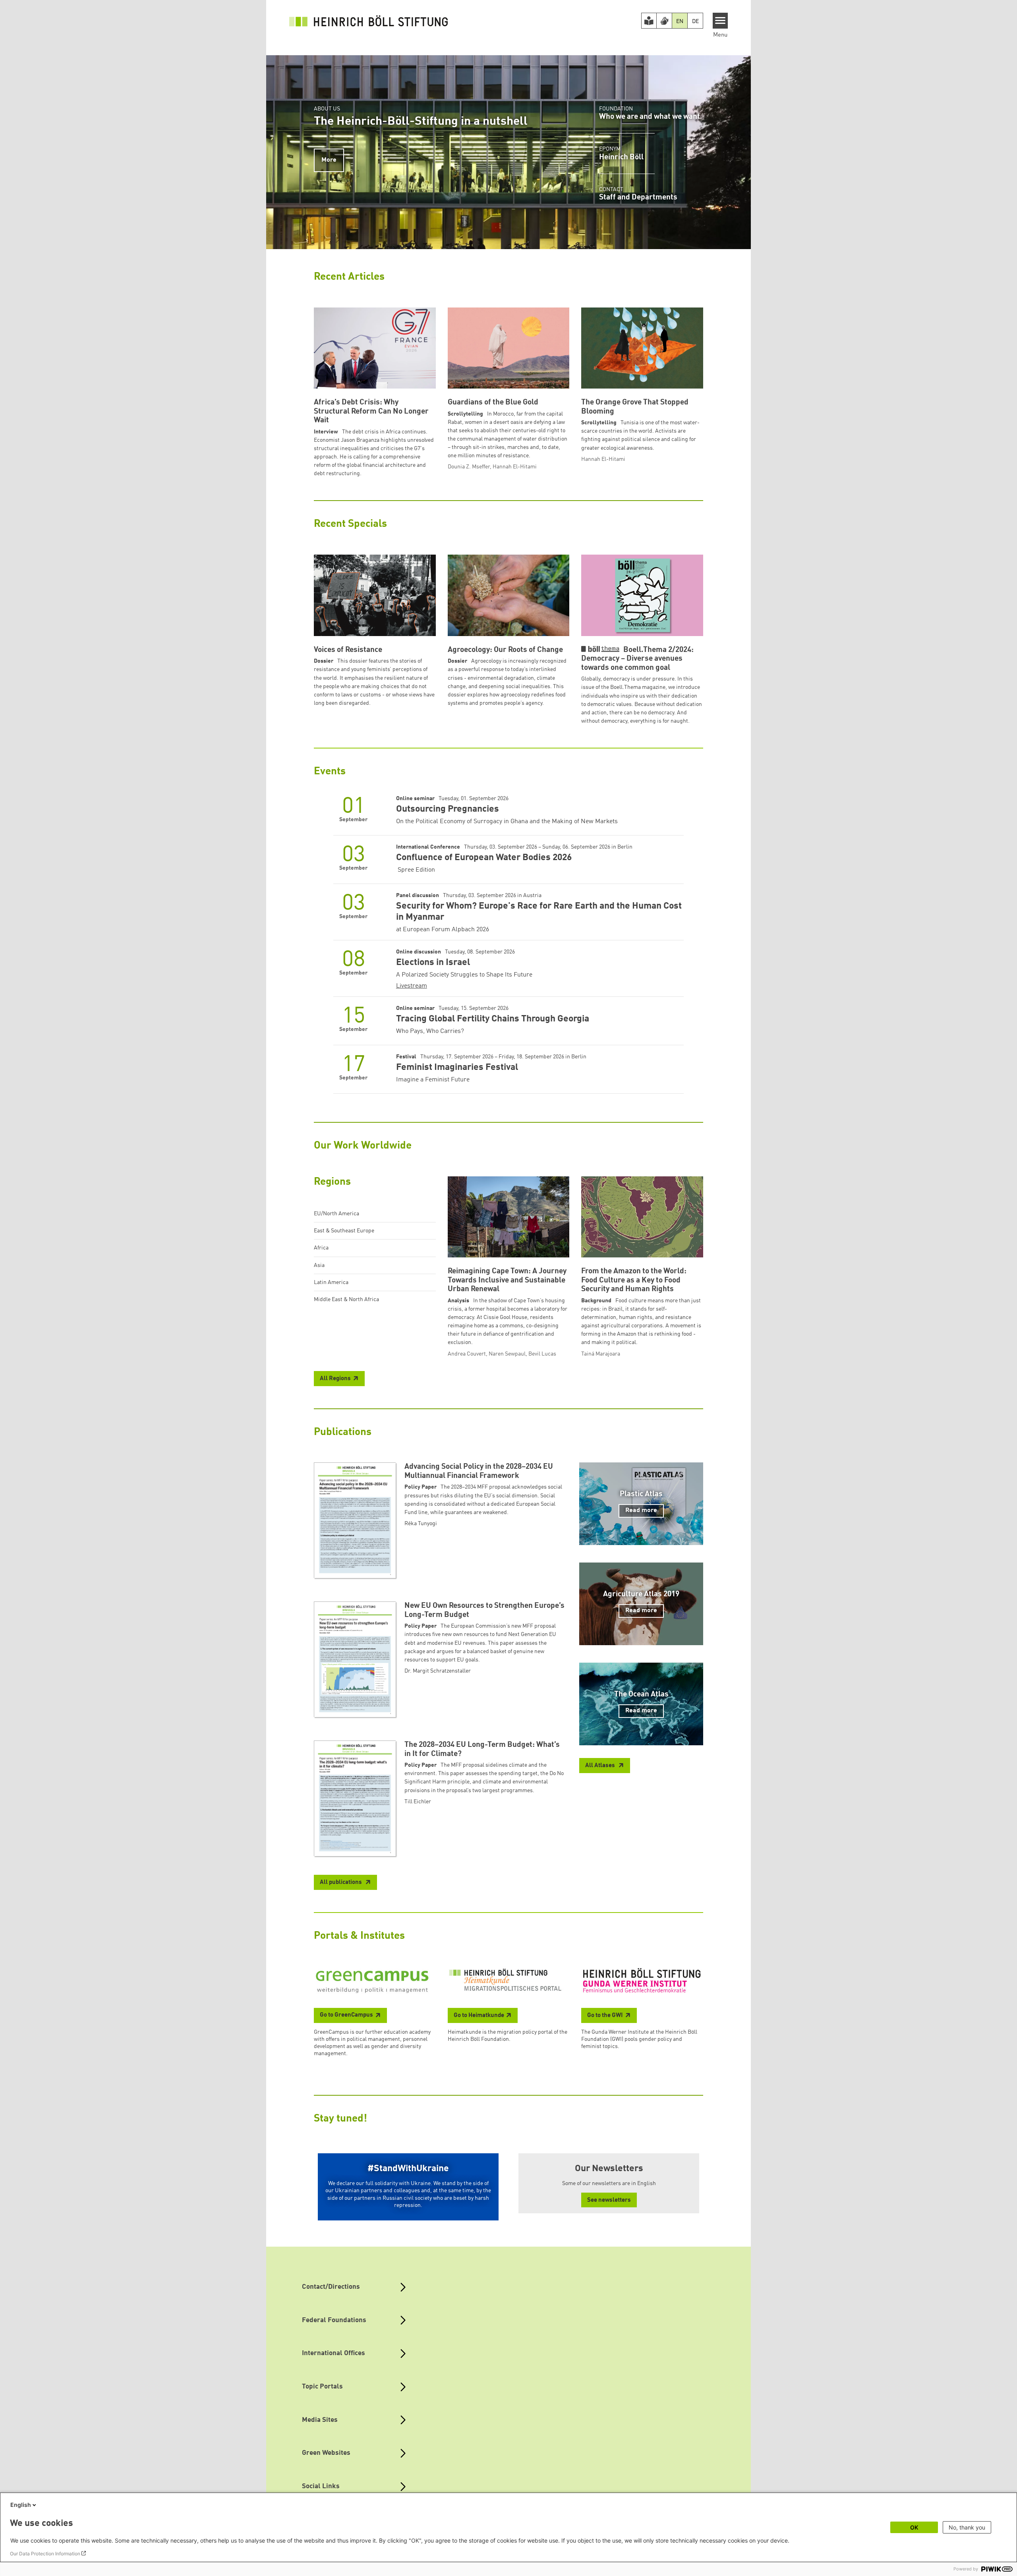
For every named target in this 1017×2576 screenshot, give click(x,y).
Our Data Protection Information (45, 2554)
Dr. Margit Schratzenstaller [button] (438, 1671)
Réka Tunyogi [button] (421, 1524)
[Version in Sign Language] (664, 21)
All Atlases (601, 1766)
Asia (319, 1265)
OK (914, 2527)
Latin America (331, 1282)
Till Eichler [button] (418, 1802)
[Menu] (720, 21)
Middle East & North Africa (346, 1300)
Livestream (412, 986)
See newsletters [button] (609, 2200)
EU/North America (336, 1214)
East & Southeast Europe (344, 1231)
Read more (641, 1510)
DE (695, 21)
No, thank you (967, 2527)
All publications (341, 1883)
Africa (321, 1248)
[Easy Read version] (649, 21)
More (329, 160)
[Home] (369, 21)
